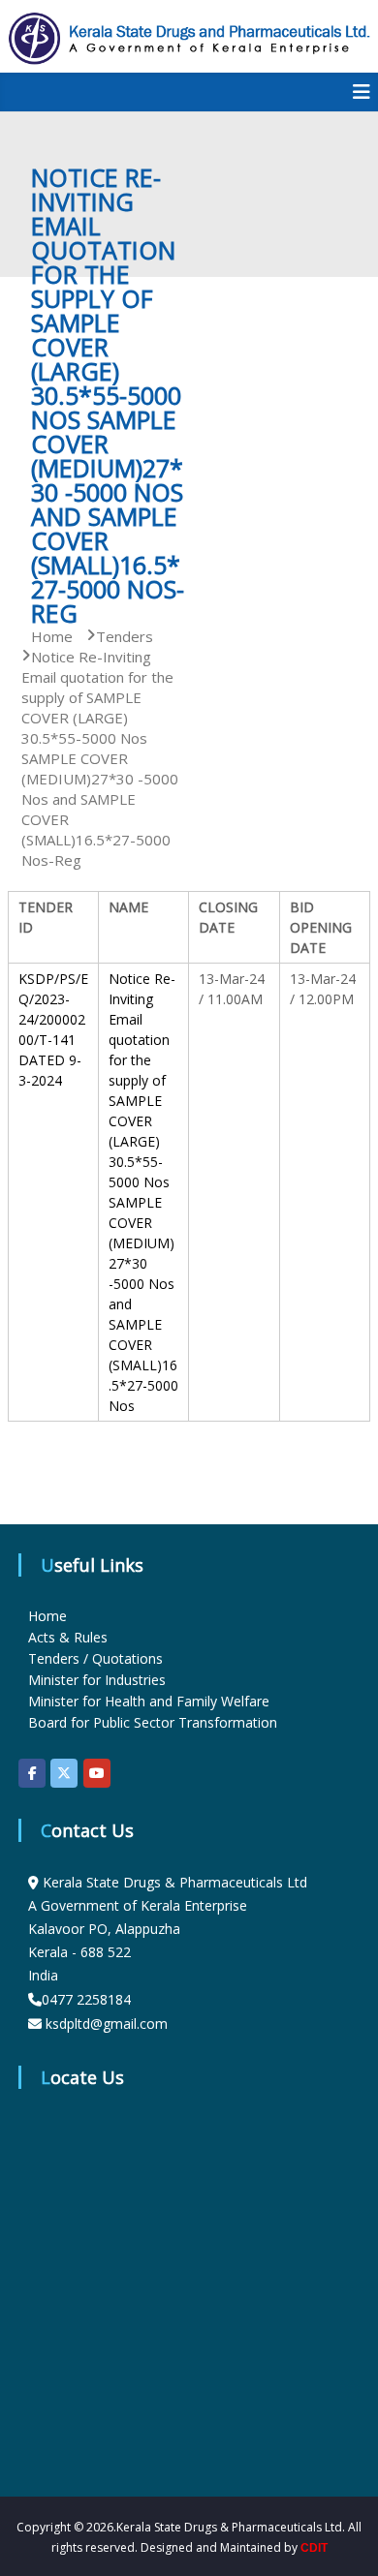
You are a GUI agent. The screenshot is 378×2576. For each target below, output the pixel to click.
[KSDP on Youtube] (97, 1773)
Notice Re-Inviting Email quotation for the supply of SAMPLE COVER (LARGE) (142, 1060)
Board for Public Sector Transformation (153, 1722)
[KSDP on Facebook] (32, 1773)
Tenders (125, 636)
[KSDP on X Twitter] (64, 1773)
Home (47, 1616)
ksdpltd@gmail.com (107, 2024)
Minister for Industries (97, 1680)
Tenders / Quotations (95, 1658)
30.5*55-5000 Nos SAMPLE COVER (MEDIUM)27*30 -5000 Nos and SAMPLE (142, 1243)
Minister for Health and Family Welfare (149, 1701)
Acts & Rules (68, 1637)
